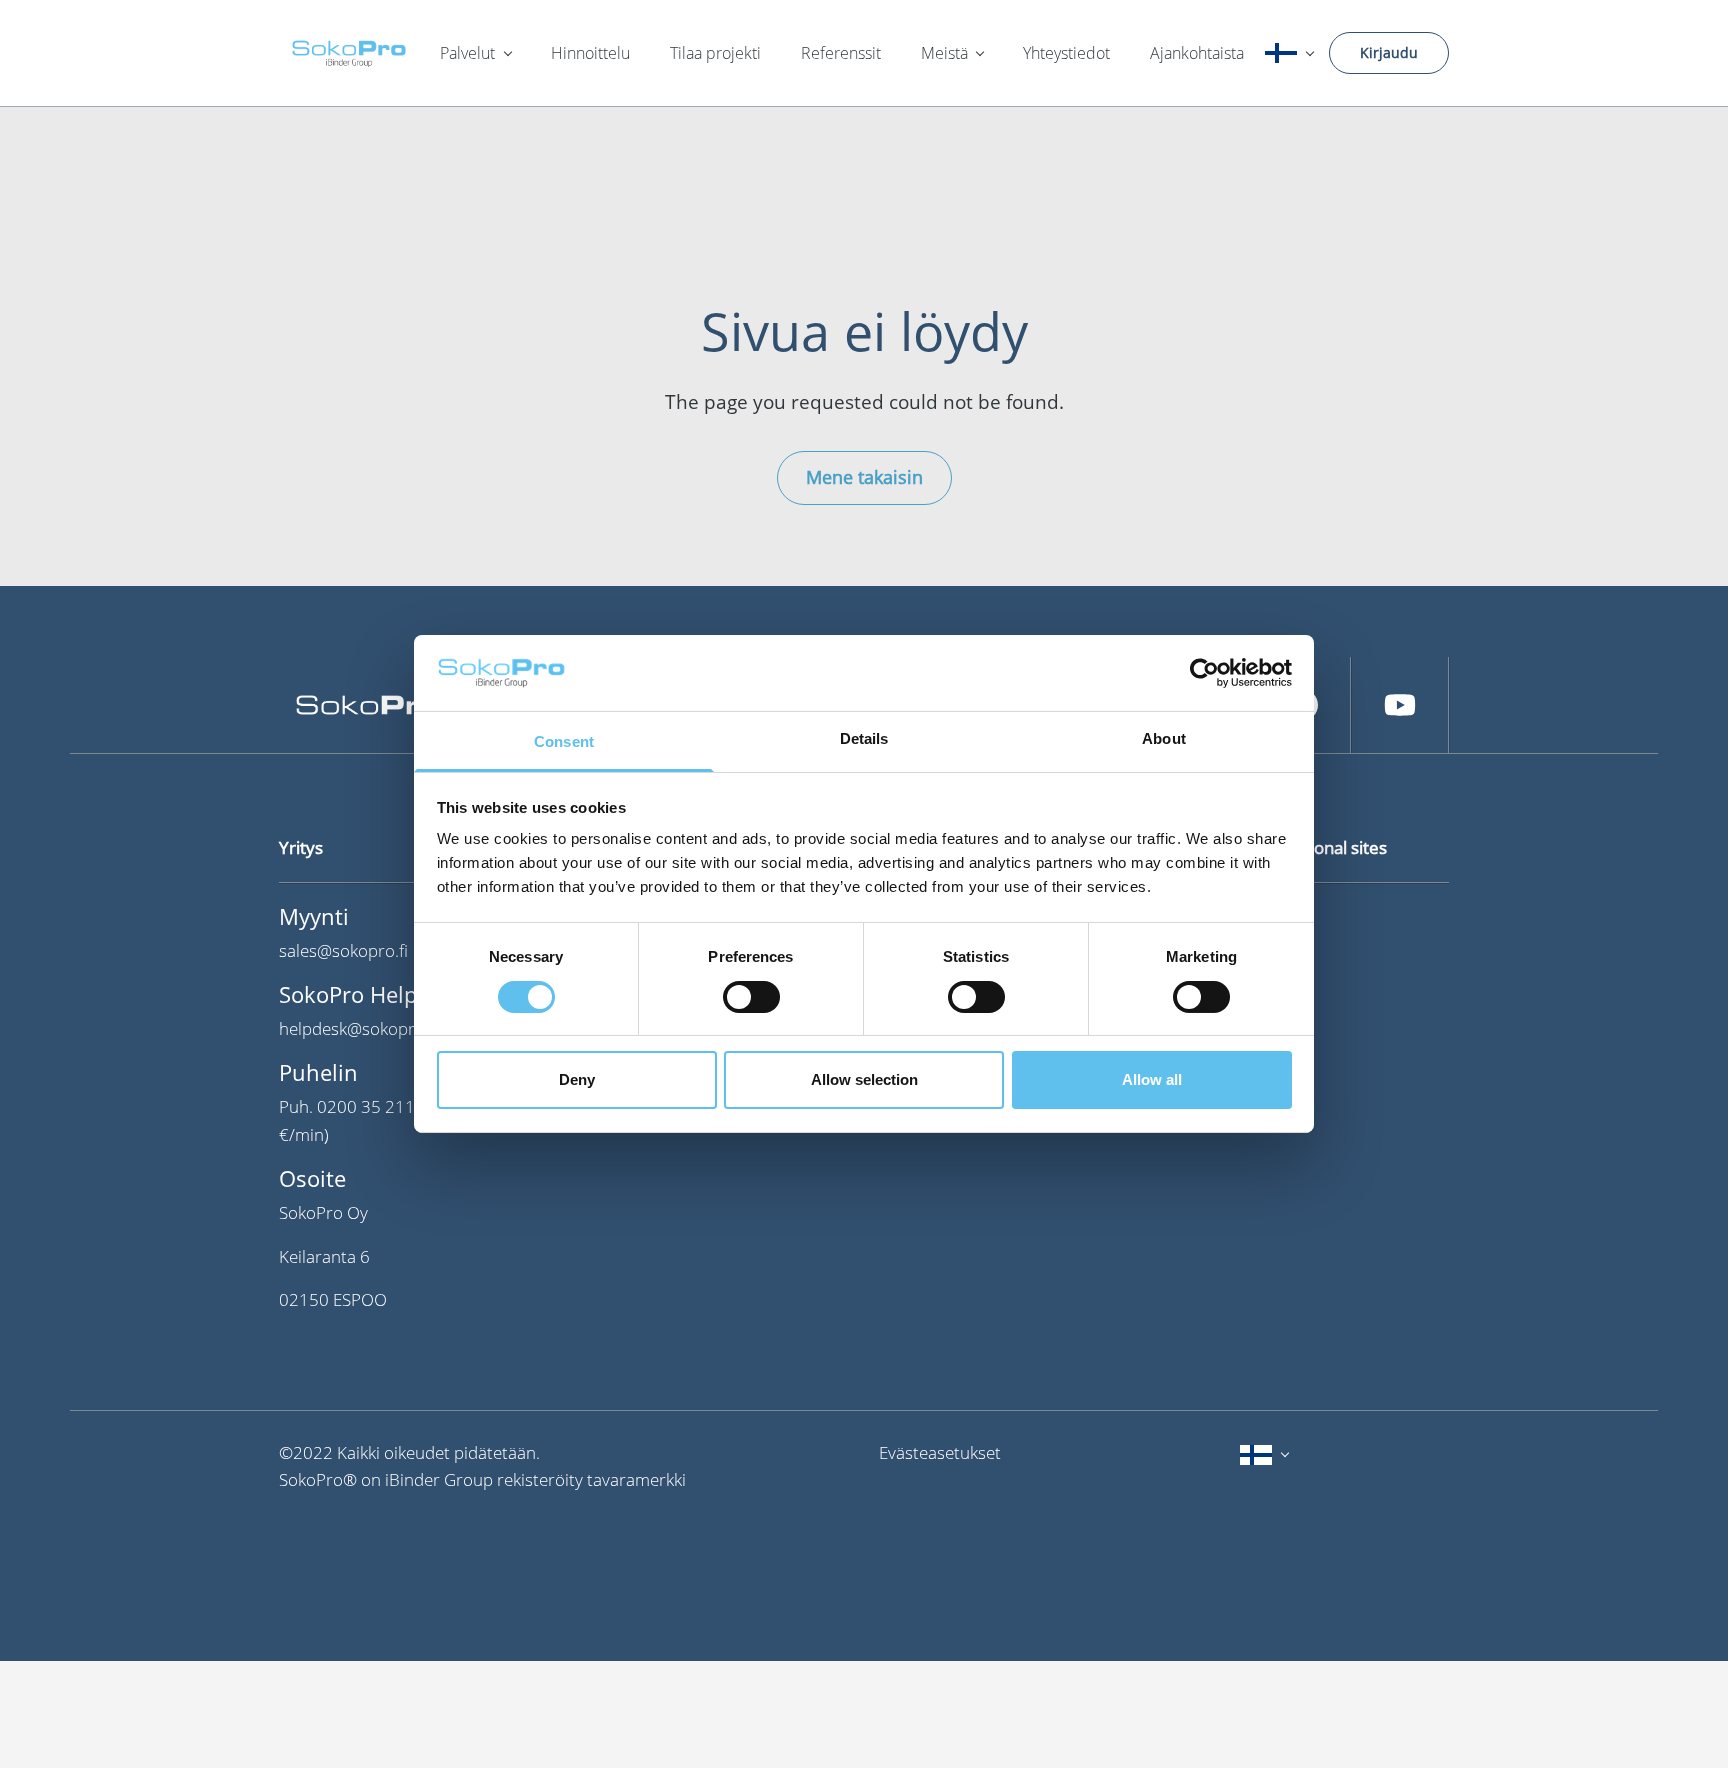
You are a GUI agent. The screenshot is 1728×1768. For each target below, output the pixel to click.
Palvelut (467, 53)
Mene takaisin (864, 477)
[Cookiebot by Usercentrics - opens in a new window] (1204, 673)
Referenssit (841, 53)
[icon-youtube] (1400, 705)
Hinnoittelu (590, 53)
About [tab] (1164, 739)
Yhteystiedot (1066, 53)
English (1274, 956)
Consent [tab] (564, 742)
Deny (577, 1080)
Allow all (1152, 1080)
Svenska (1277, 916)
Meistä (944, 53)
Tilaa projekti (715, 53)
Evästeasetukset (940, 1452)
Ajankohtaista (1197, 53)
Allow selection (864, 1080)
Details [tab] (864, 739)
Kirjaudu (1389, 52)
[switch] (751, 997)
